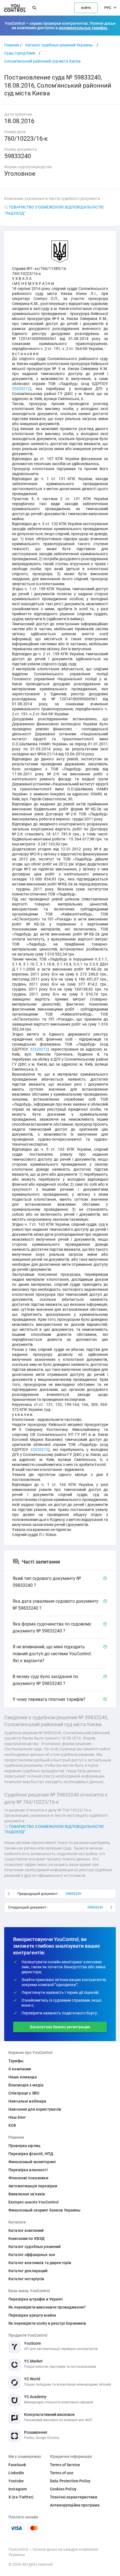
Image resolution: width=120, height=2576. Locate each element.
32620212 (21, 389)
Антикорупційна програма (75, 2505)
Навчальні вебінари (27, 2101)
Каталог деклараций (28, 2271)
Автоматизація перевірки (33, 2186)
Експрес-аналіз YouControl (34, 2202)
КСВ (12, 2125)
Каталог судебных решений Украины (59, 45)
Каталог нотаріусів (26, 2279)
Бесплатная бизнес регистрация (60, 2027)
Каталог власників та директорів (40, 2263)
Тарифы (16, 2061)
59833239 (73, 1894)
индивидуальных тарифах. (83, 28)
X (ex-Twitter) (21, 2497)
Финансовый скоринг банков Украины (45, 2210)
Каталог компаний (26, 2230)
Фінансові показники (28, 2178)
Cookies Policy (63, 2489)
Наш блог (17, 2117)
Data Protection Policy (70, 2481)
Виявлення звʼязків (27, 2194)
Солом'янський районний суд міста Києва (42, 61)
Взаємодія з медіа (26, 2085)
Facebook (17, 2465)
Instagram (18, 2489)
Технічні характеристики (74, 2497)
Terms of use (62, 2473)
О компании (20, 2069)
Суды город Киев (20, 53)
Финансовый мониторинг (32, 2162)
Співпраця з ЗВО (24, 2093)
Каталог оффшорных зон (32, 2255)
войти (86, 8)
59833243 (95, 1907)
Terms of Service (65, 2465)
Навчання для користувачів (35, 2109)
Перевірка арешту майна (32, 2315)
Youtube (16, 2481)
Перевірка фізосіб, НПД (31, 2154)
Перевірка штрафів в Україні (36, 2299)
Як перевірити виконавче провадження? (47, 2307)
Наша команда (23, 2077)
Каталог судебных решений (34, 2247)
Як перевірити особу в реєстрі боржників (47, 2323)
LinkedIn (16, 2473)
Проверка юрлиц (24, 2146)
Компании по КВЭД (27, 2239)
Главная (12, 45)
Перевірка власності (28, 2170)
